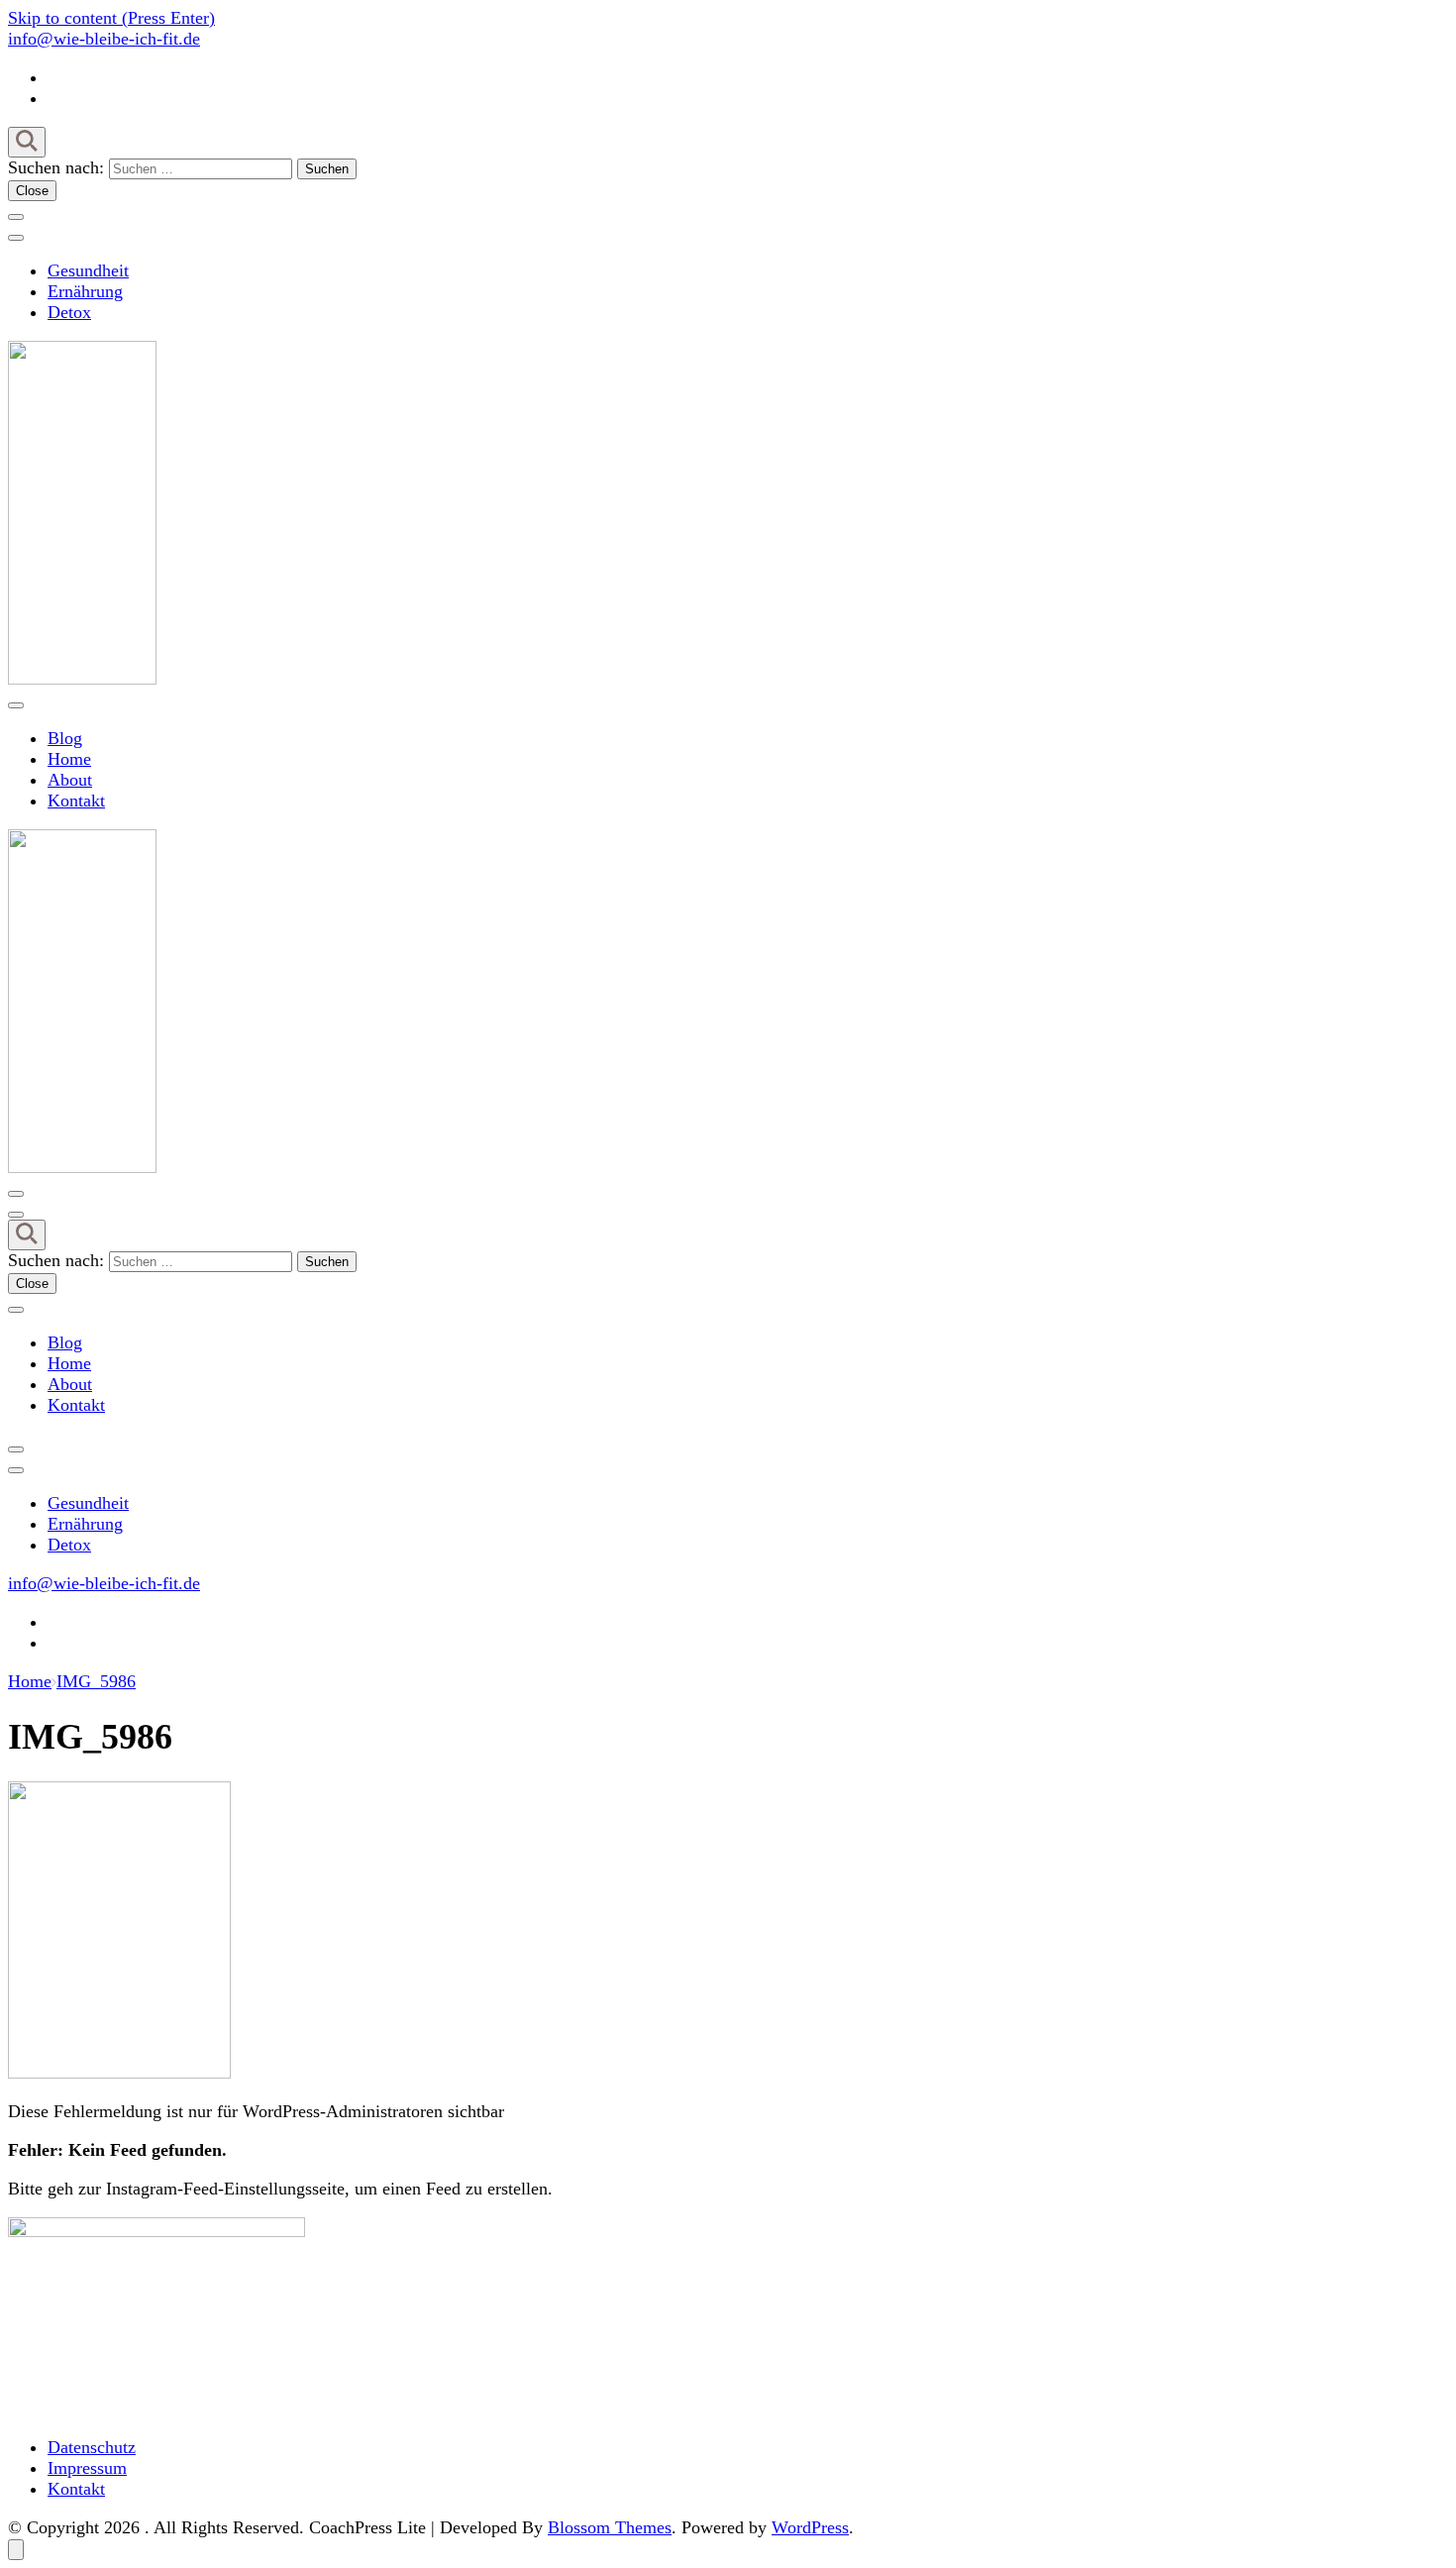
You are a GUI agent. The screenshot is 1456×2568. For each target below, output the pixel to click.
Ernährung (85, 291)
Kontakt (76, 801)
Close (32, 191)
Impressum (87, 2468)
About (70, 780)
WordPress (810, 2527)
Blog (65, 738)
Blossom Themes (610, 2527)
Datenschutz (92, 2447)
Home (69, 759)
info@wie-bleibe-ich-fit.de (104, 39)
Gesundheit (88, 270)
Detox (69, 312)
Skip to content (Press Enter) (111, 18)
